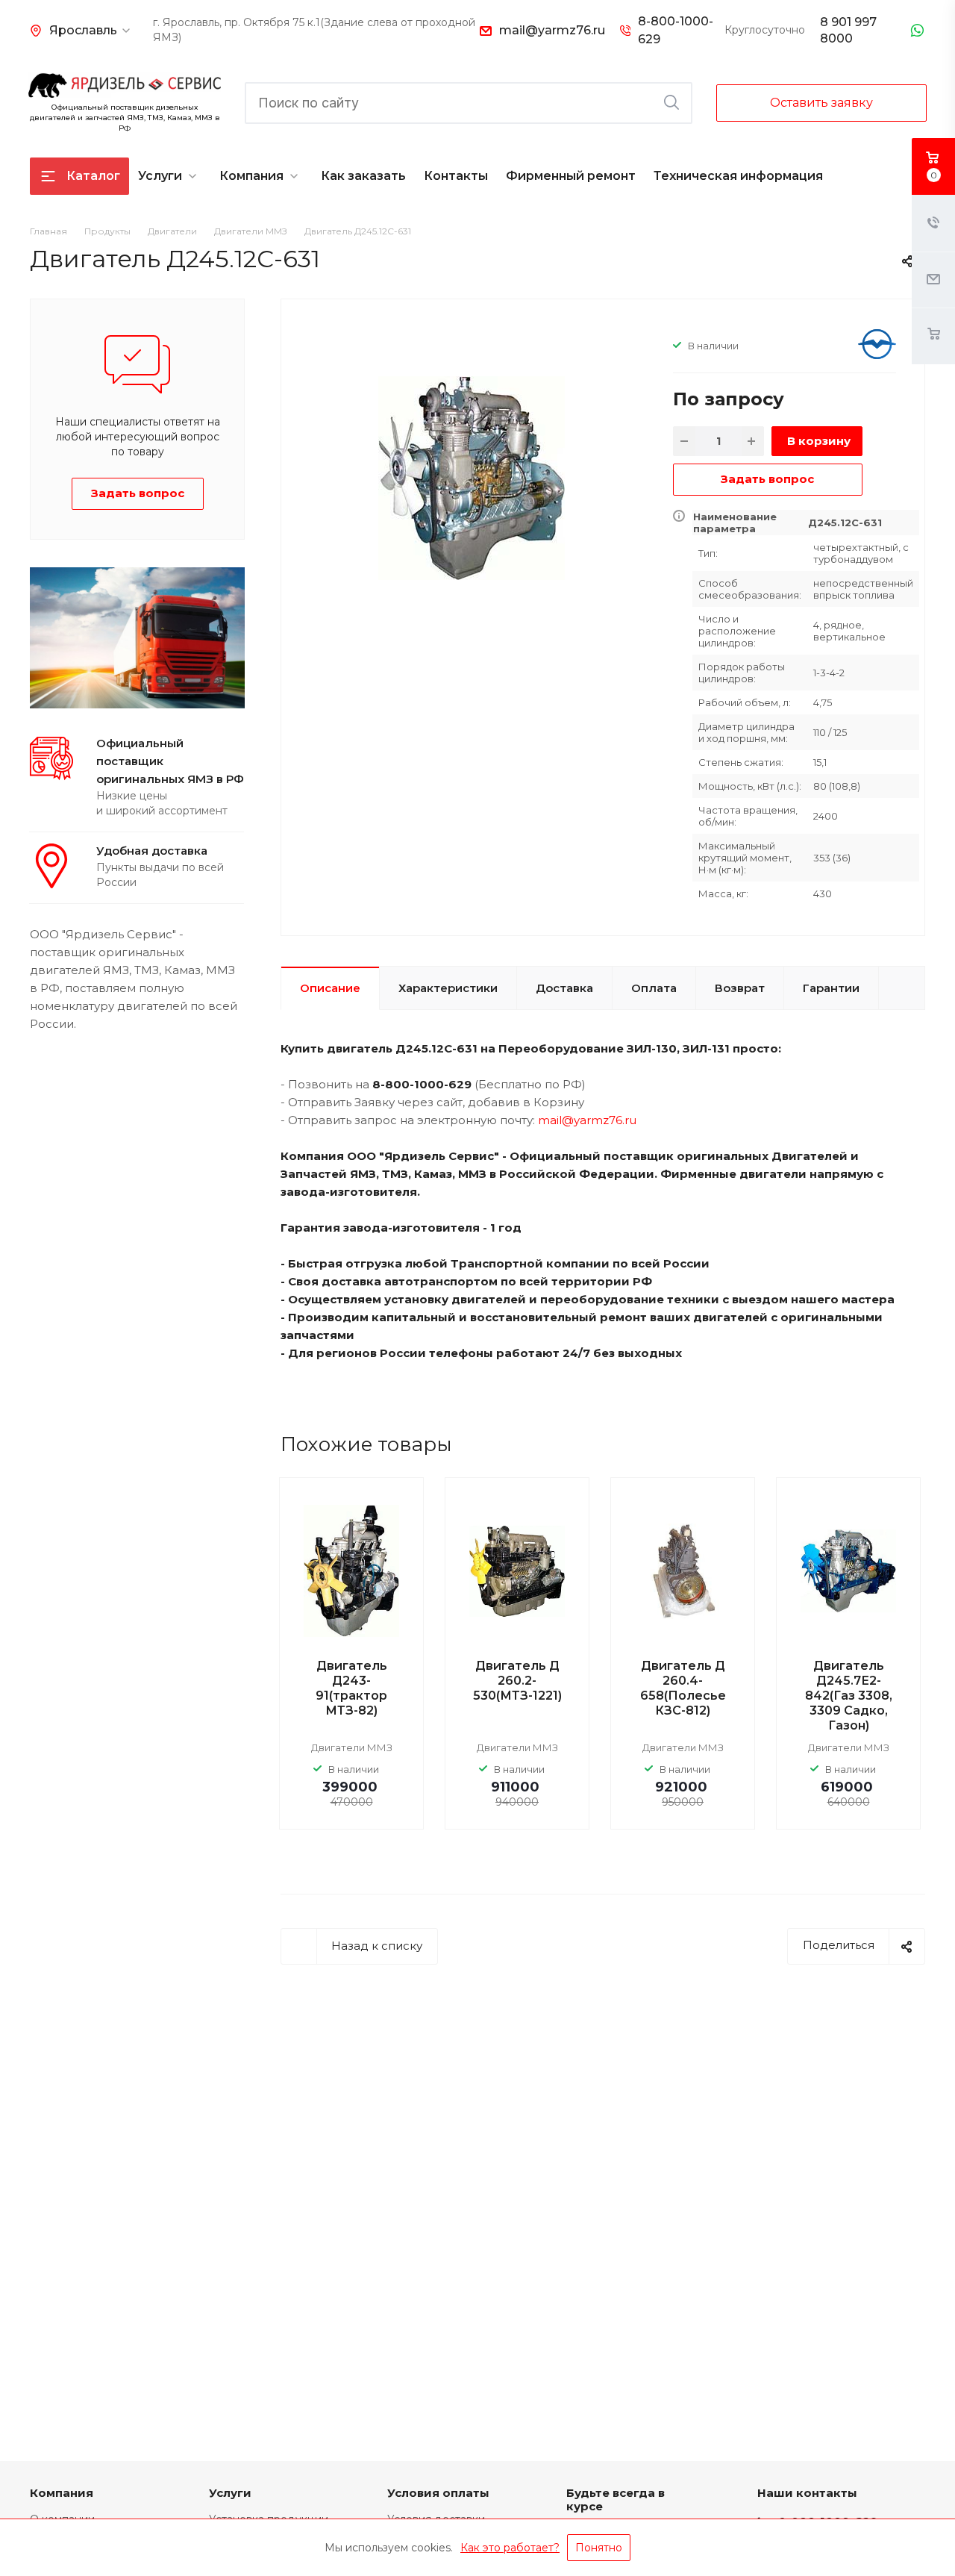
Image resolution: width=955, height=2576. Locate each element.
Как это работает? (510, 2548)
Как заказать (363, 176)
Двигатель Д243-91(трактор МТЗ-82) (351, 1688)
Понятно (599, 2548)
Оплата (654, 988)
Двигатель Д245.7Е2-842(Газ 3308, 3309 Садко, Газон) (849, 1696)
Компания (251, 176)
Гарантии (831, 988)
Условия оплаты (438, 2493)
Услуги (160, 176)
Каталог (93, 176)
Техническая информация (738, 176)
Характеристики (448, 988)
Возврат (740, 988)
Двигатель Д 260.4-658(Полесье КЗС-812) (683, 1688)
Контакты (456, 176)
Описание (330, 988)
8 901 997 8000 (848, 30)
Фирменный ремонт (571, 176)
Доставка (564, 988)
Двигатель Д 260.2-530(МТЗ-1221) (517, 1681)
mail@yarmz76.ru (552, 30)
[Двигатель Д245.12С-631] (472, 477)
